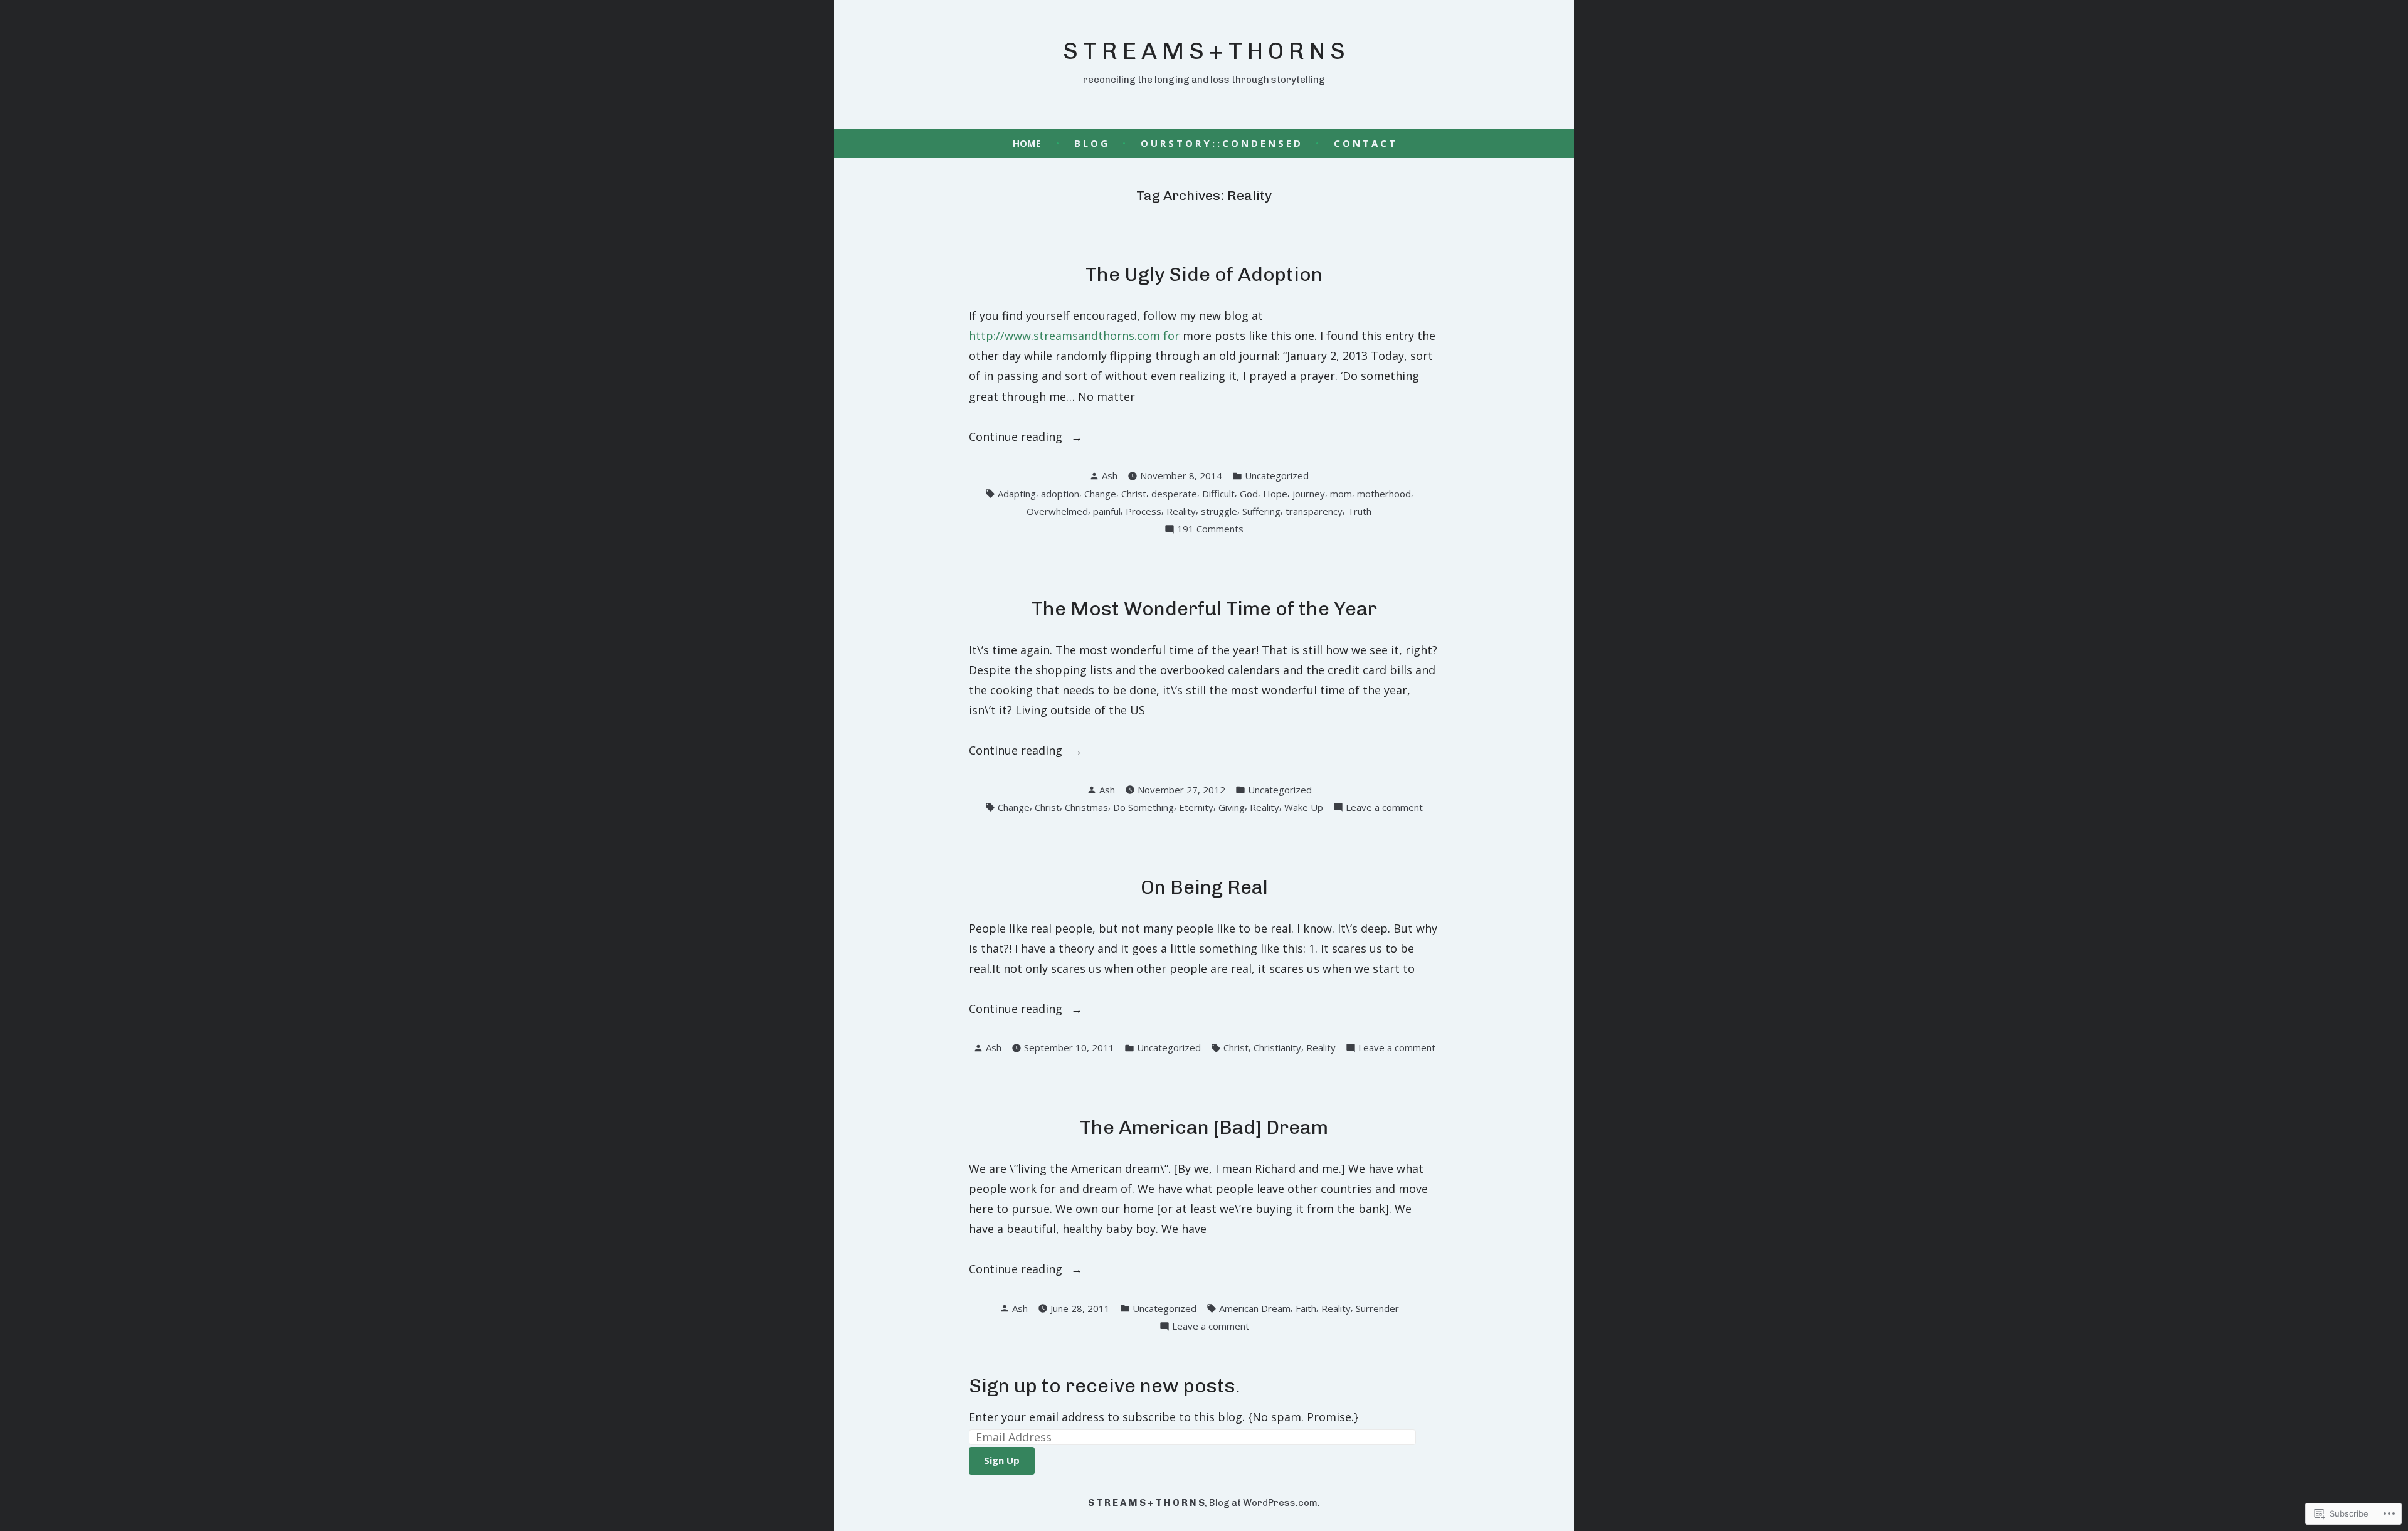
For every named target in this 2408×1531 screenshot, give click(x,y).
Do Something (1143, 807)
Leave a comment (1384, 808)
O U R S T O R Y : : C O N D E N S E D (1221, 143)
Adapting (1017, 494)
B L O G (1091, 143)
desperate (1174, 494)
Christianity (1277, 1047)
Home (1027, 143)
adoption (1060, 494)
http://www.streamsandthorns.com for (1074, 336)
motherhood (1384, 494)
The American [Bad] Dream (1204, 1127)
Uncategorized (1277, 475)
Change (1100, 494)
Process (1143, 511)
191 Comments (1210, 530)
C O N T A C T (1365, 143)
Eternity (1196, 807)
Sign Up (1002, 1460)
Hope (1275, 494)
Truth (1360, 511)
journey (1309, 494)
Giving (1232, 807)
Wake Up (1304, 807)
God (1249, 494)
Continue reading (1017, 437)
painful (1107, 511)
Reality (1181, 511)
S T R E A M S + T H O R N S (1204, 51)
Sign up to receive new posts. (1105, 1386)
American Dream (1255, 1308)
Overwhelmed (1057, 511)
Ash (1110, 475)
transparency (1314, 511)
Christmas (1086, 807)
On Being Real (1204, 887)
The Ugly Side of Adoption (1204, 274)
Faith (1306, 1308)
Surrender (1377, 1308)
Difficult (1218, 494)
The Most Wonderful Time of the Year (1204, 609)
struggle (1219, 511)
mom (1341, 494)
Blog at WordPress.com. (1265, 1503)
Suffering (1261, 511)
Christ (1134, 494)
